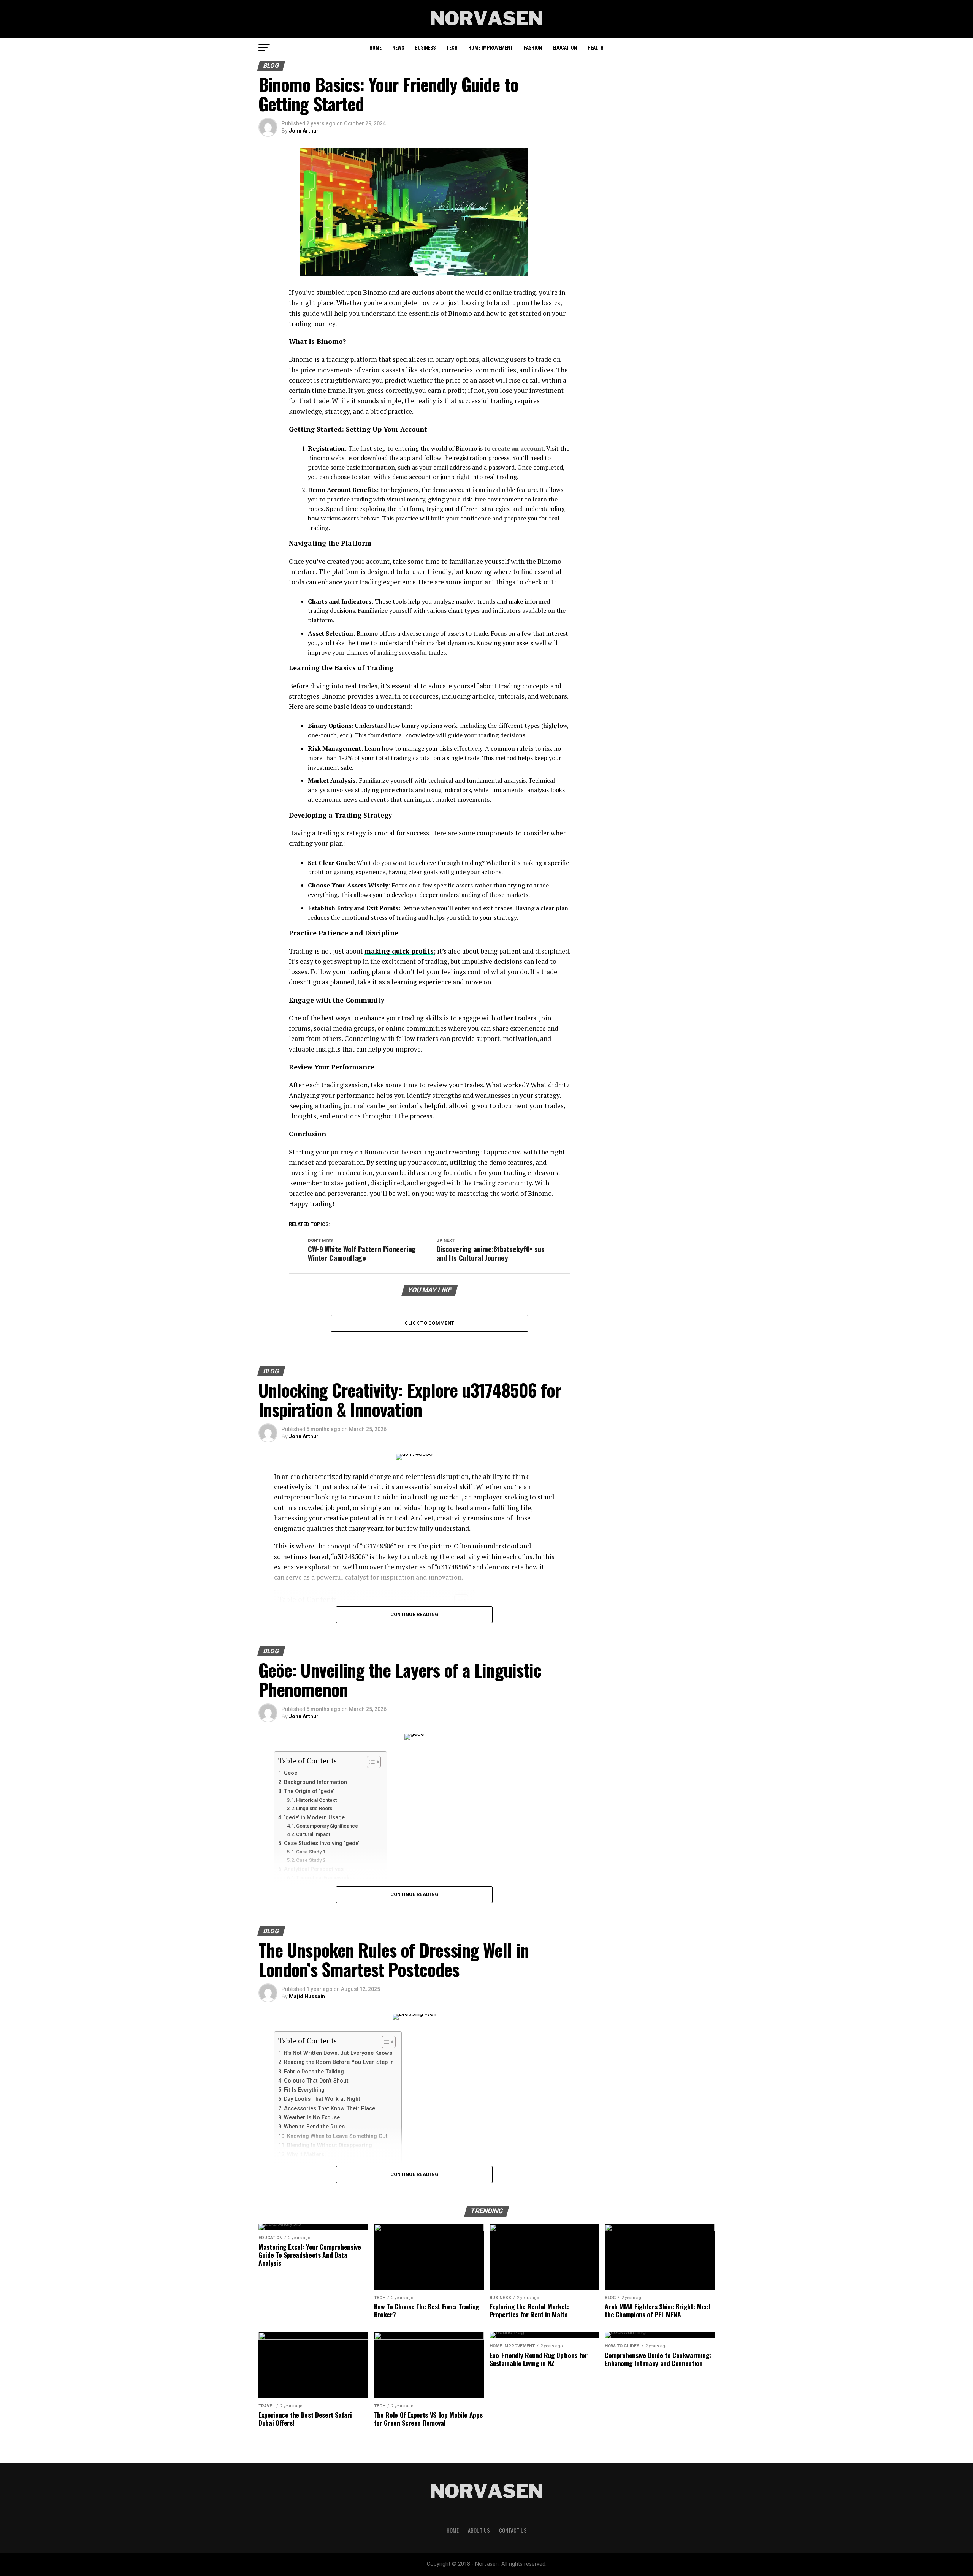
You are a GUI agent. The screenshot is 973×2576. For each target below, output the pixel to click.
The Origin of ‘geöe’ (309, 1791)
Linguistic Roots (314, 1808)
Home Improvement (491, 47)
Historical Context (316, 1800)
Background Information (315, 1782)
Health (596, 47)
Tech (452, 47)
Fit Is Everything (304, 2090)
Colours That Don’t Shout (316, 2081)
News (398, 47)
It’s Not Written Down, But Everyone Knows (338, 2053)
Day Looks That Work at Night (322, 2099)
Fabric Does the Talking (314, 2072)
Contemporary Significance (327, 1826)
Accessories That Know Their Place (330, 2109)
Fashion (533, 47)
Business (425, 47)
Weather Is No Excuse (312, 2118)
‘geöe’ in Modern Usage (314, 1818)
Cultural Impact (313, 1834)
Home (376, 47)
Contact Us (513, 2530)
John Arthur (304, 131)
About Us (479, 2530)
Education (565, 47)
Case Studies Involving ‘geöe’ (322, 1843)
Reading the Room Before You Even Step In (339, 2062)
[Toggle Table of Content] (370, 1762)
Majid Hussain (307, 1996)
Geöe (291, 1773)
